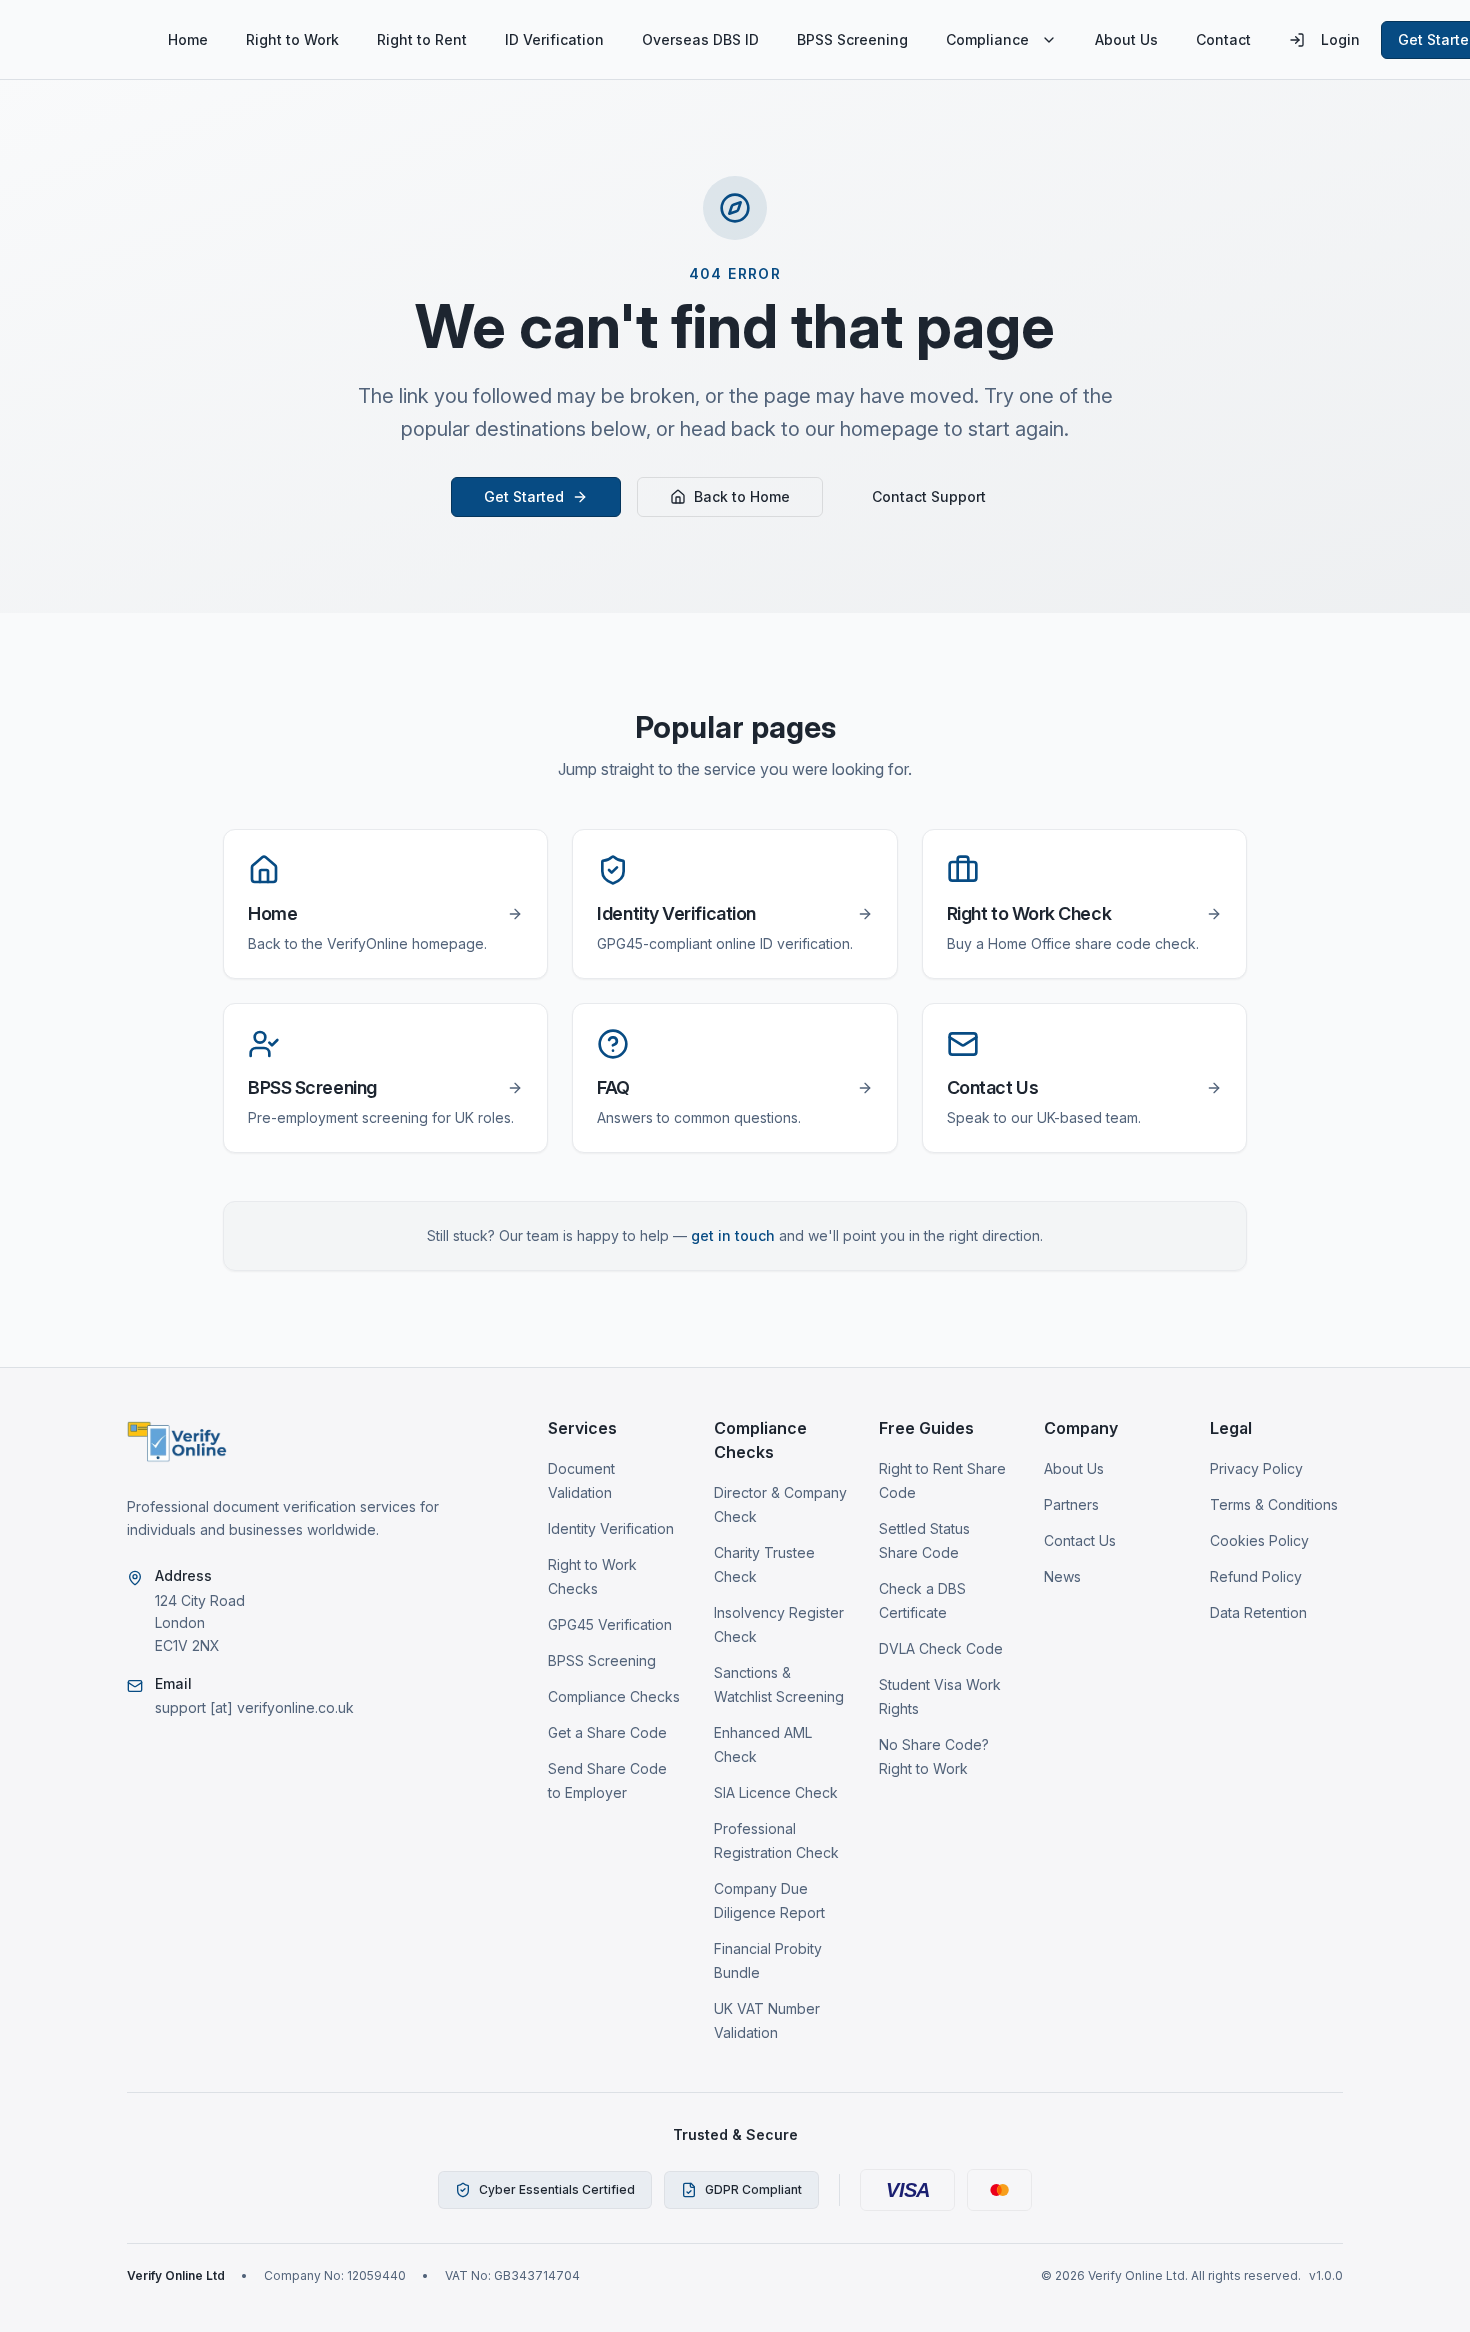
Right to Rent (422, 39)
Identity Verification (611, 1528)
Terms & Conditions (1274, 1504)
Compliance (987, 39)
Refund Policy (1256, 1576)
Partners (1071, 1504)
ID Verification (554, 39)
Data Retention (1258, 1612)
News (1062, 1576)
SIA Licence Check (776, 1792)
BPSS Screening (852, 39)
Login (1340, 39)
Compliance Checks (614, 1696)
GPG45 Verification (610, 1624)
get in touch (733, 1235)
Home (188, 39)
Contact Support (929, 496)
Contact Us (1080, 1540)
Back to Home (742, 496)
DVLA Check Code (941, 1648)
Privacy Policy (1256, 1468)
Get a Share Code (607, 1732)
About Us (1126, 39)
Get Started (524, 496)
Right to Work (292, 39)
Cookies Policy (1259, 1540)
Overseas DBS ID (700, 39)
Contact (1223, 39)
